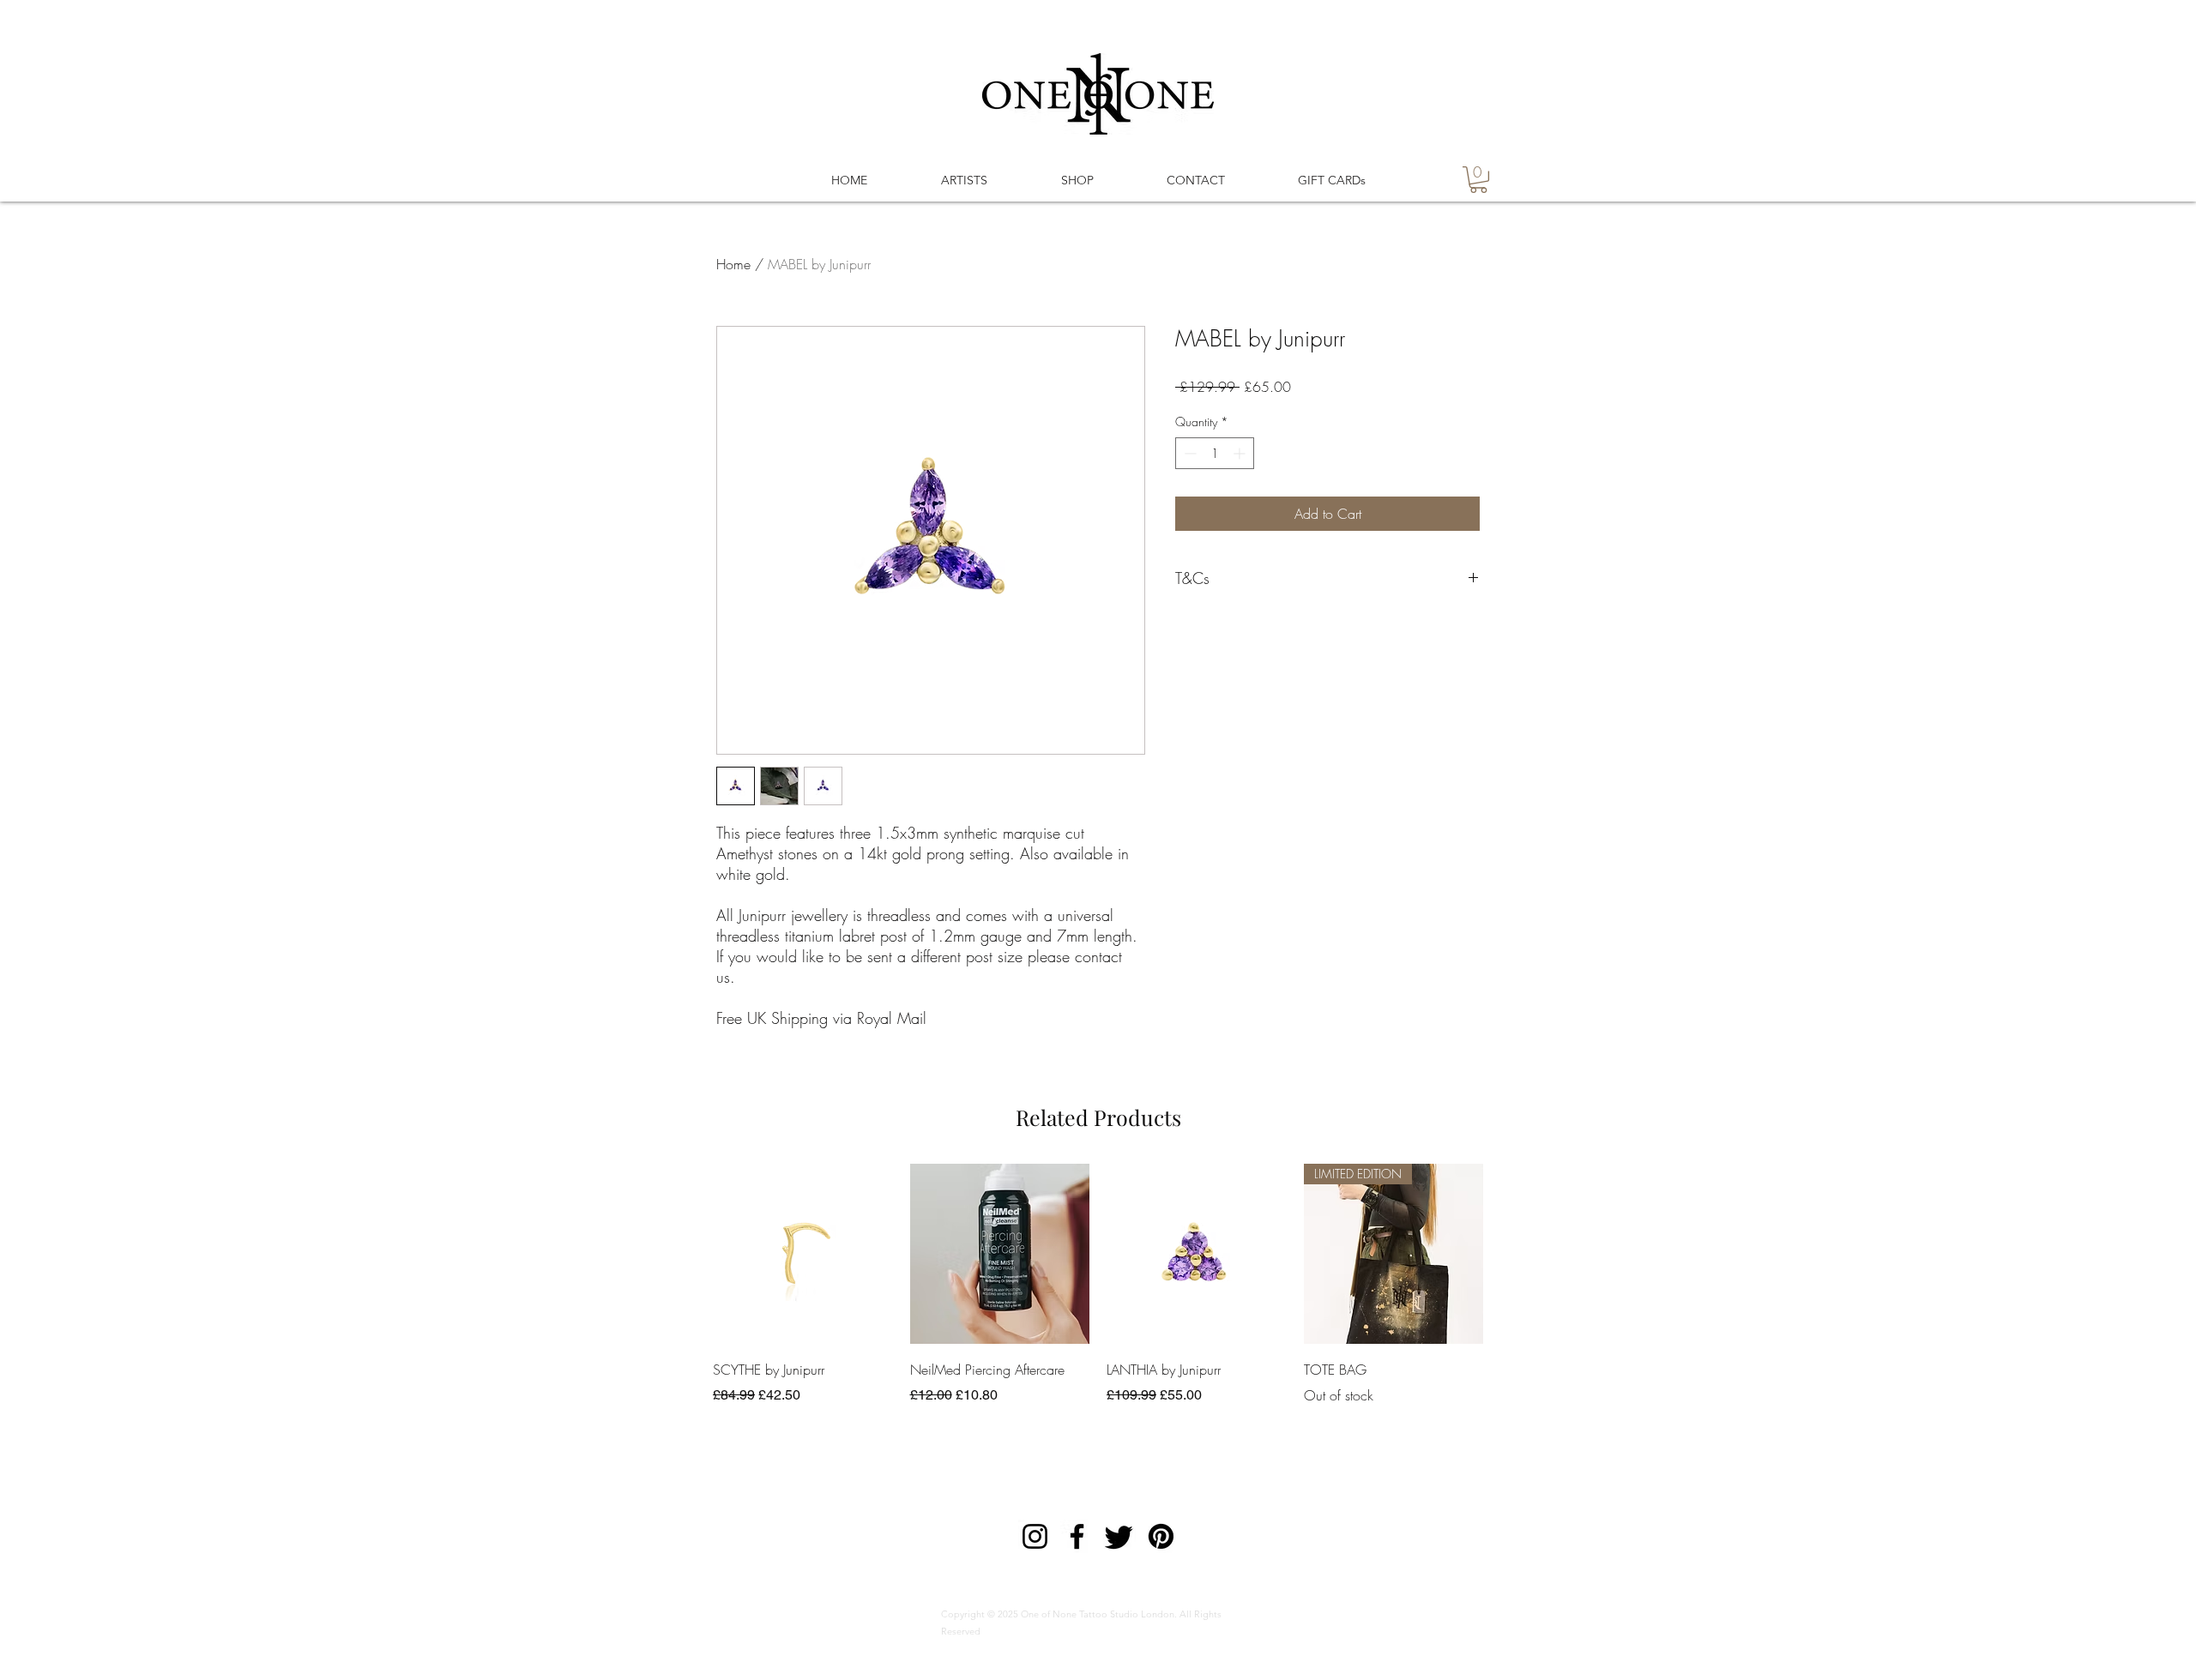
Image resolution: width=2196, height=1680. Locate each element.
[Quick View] (803, 1254)
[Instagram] (1035, 1536)
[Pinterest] (1161, 1536)
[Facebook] (1077, 1536)
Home (733, 264)
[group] (1098, 1285)
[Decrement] (1188, 453)
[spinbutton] (1215, 453)
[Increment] (1241, 453)
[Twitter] (1119, 1536)
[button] (1478, 180)
